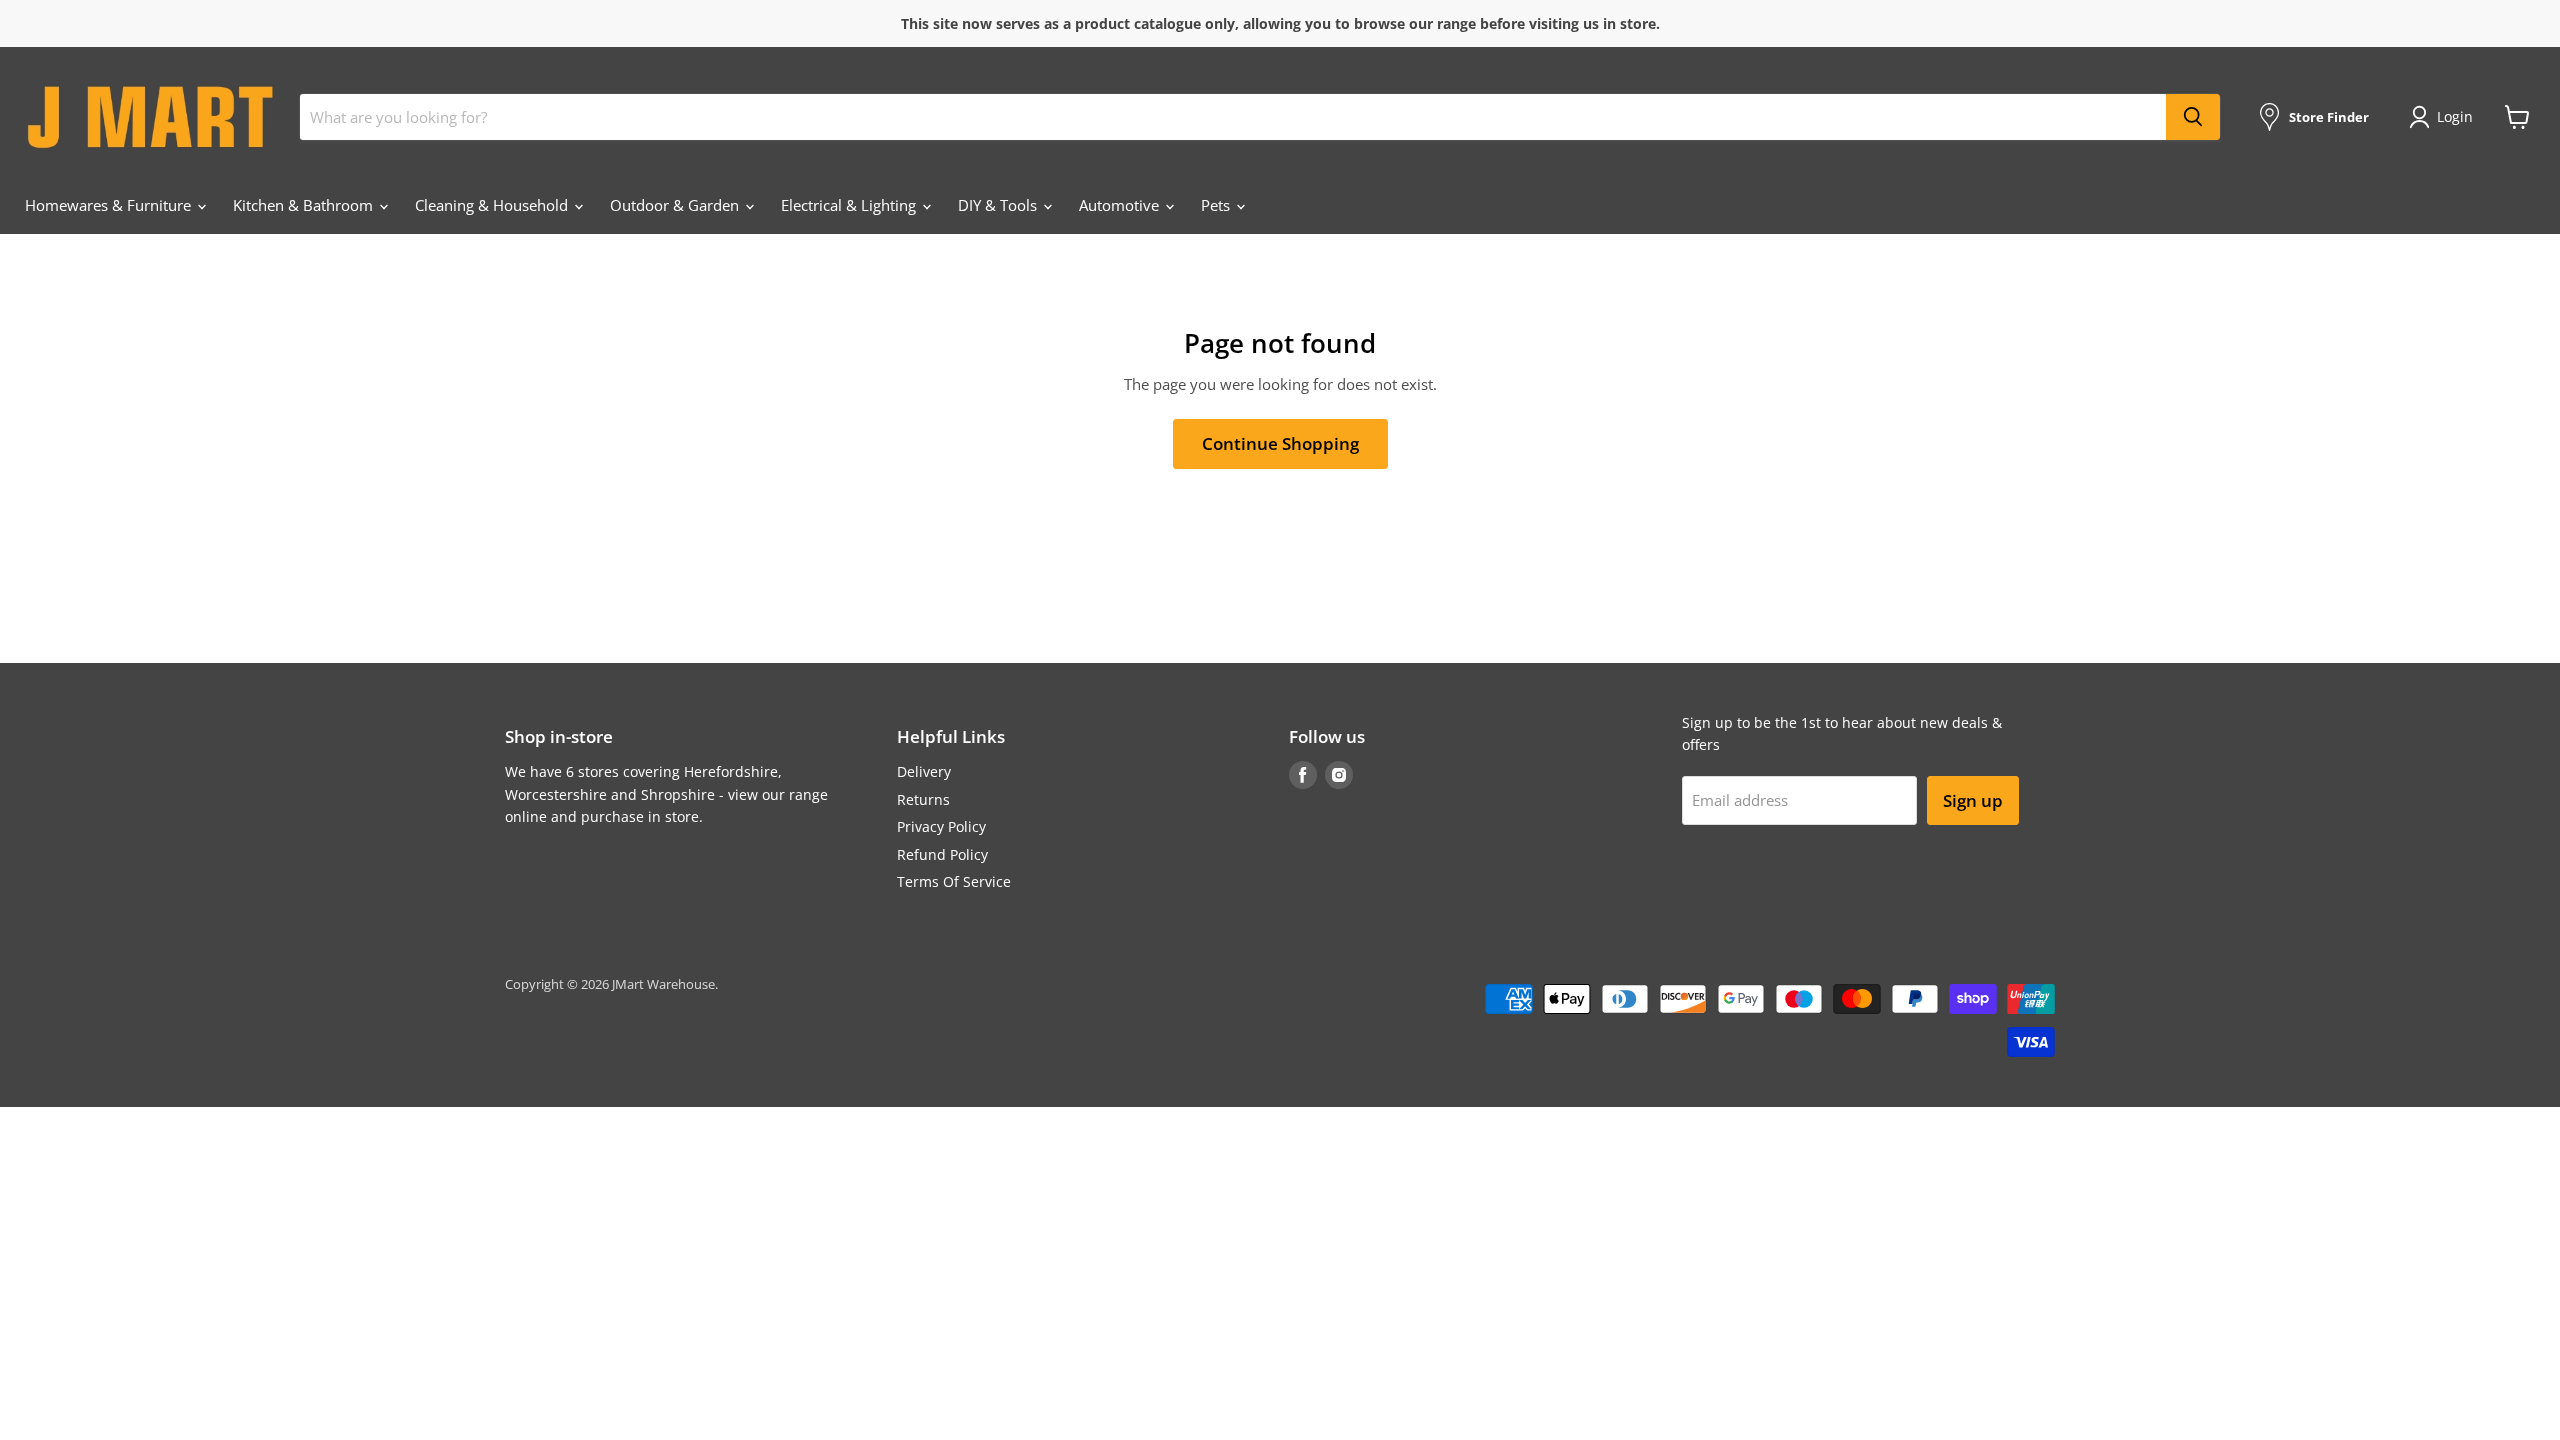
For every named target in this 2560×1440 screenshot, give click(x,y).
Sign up (1973, 800)
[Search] (2193, 117)
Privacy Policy (941, 826)
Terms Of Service (954, 881)
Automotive (1121, 205)
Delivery (924, 771)
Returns (923, 799)
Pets (1217, 205)
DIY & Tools (999, 205)
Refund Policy (942, 854)
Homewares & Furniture (110, 205)
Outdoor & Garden (676, 205)
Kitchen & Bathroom (305, 205)
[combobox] (1233, 117)
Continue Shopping (1280, 443)
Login (2455, 116)
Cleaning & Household (493, 205)
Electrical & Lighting (850, 205)
